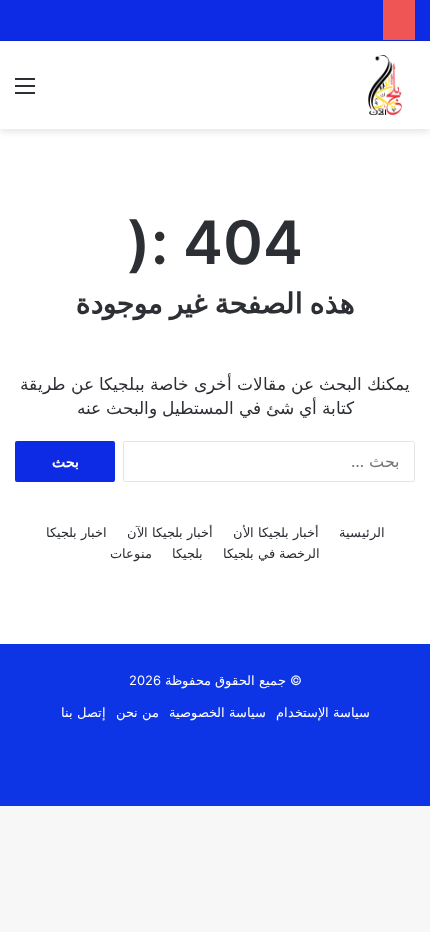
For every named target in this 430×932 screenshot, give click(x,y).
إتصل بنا (83, 712)
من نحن (137, 712)
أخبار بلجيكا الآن (170, 532)
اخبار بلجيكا (76, 532)
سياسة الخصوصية (217, 712)
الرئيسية (362, 532)
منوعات (131, 553)
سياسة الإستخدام (323, 712)
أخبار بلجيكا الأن (276, 532)
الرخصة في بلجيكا (271, 553)
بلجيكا (187, 553)
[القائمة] (25, 92)
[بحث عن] (60, 92)
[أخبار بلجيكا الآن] (385, 85)
